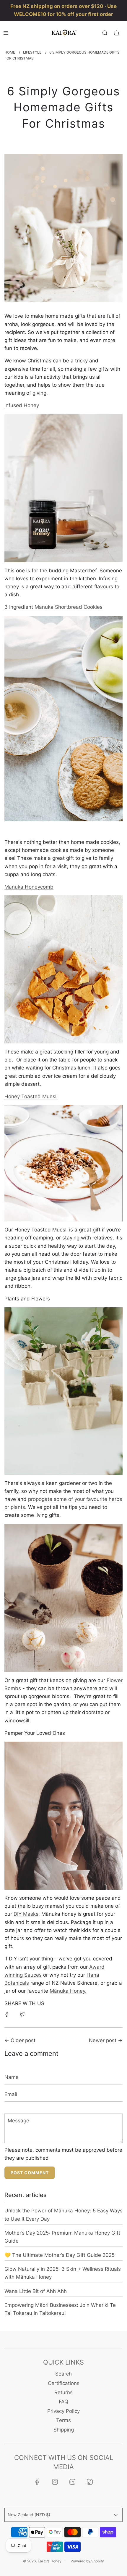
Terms (63, 2420)
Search (63, 2374)
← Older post (20, 2040)
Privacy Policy (63, 2411)
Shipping (64, 2430)
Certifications (64, 2383)
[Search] (105, 33)
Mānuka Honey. (68, 1991)
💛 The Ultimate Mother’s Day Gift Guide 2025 (60, 2255)
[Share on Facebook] (7, 2014)
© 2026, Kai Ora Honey (42, 2561)
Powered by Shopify (87, 2561)
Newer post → (106, 2040)
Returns (63, 2392)
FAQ (63, 2402)
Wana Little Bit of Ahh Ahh (36, 2291)
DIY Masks (26, 1914)
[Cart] (117, 33)
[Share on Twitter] (22, 2014)
